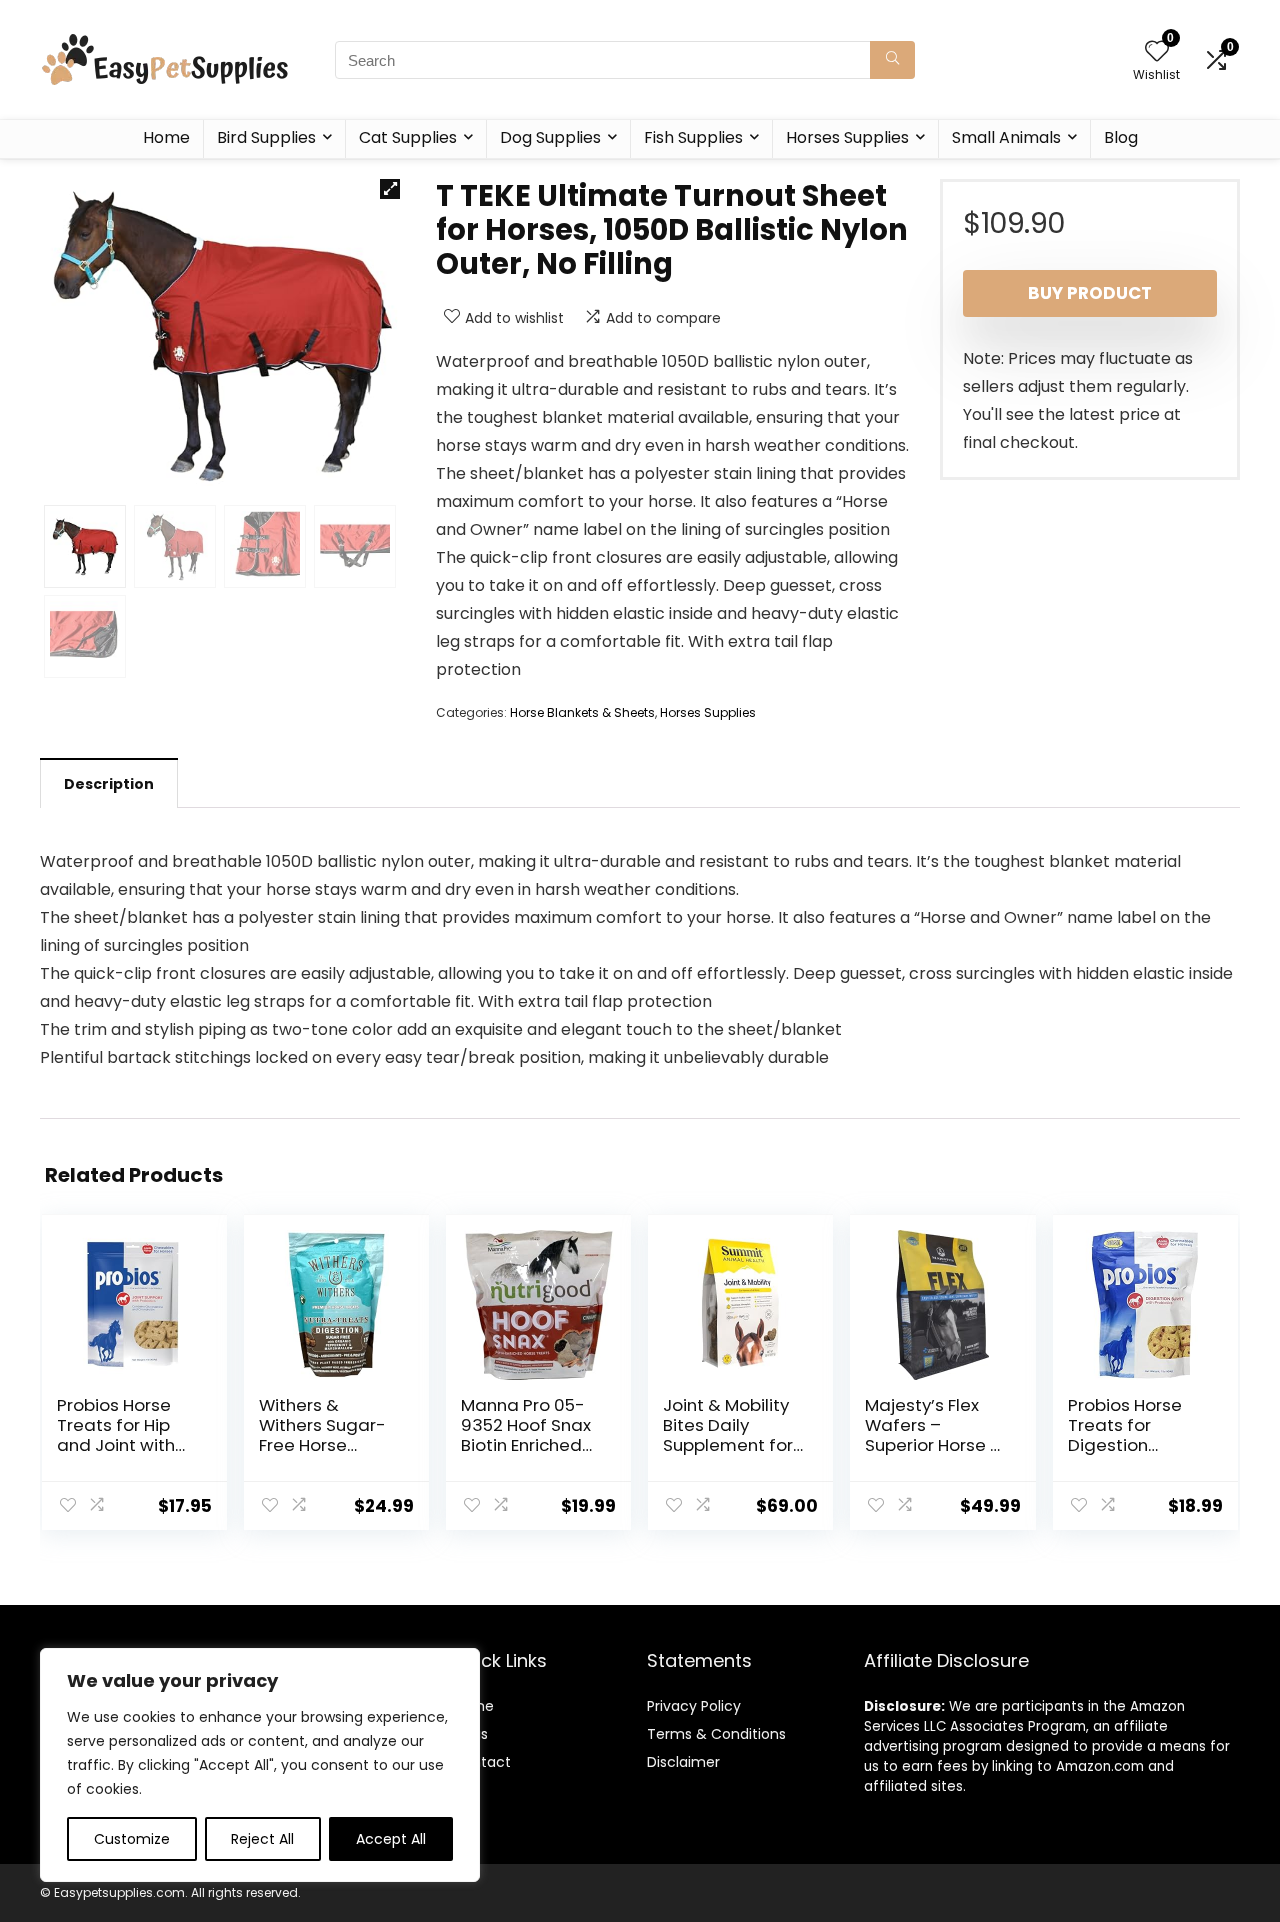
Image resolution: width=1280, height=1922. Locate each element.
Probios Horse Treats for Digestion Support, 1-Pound (1125, 1445)
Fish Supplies (693, 137)
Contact (481, 1762)
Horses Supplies (847, 137)
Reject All (262, 1839)
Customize (132, 1839)
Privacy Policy (694, 1706)
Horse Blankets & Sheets (582, 712)
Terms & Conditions (716, 1734)
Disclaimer (683, 1762)
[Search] (892, 60)
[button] (390, 189)
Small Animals (1006, 137)
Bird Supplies (266, 137)
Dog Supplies (550, 137)
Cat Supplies (408, 137)
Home (166, 137)
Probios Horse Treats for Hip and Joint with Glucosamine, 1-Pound (123, 1445)
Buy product (1090, 293)
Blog (1121, 137)
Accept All (391, 1839)
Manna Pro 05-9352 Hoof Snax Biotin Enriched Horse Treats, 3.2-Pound (526, 1445)
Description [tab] (109, 784)
